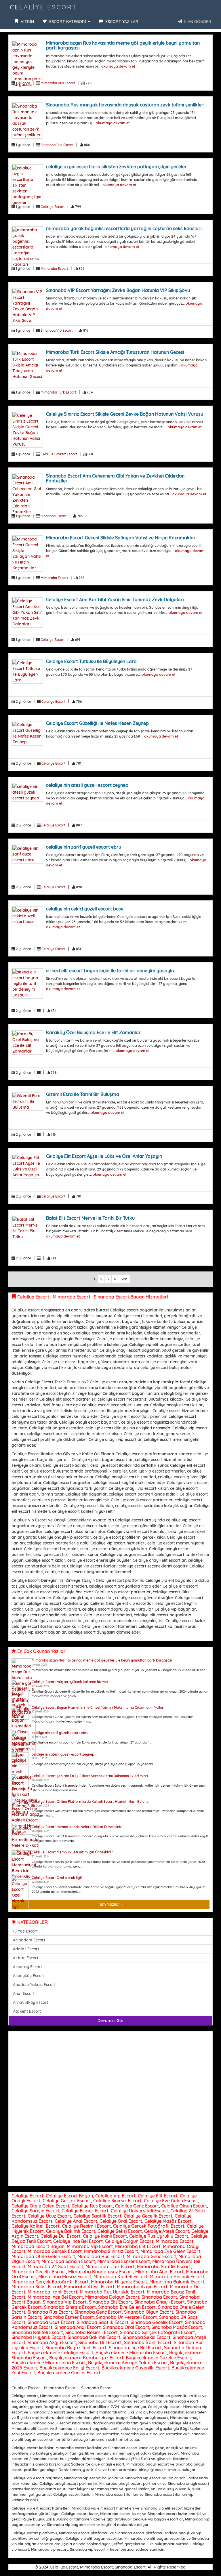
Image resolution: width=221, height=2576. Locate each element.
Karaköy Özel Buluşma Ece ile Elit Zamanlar (93, 1032)
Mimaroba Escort (54, 269)
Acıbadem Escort (29, 1940)
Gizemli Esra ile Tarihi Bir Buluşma (83, 1094)
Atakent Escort (27, 2011)
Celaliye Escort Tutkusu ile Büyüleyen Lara (91, 661)
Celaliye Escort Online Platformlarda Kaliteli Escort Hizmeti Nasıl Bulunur (91, 1801)
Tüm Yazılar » (111, 1904)
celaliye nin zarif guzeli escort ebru (84, 847)
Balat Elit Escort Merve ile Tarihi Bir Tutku (90, 1218)
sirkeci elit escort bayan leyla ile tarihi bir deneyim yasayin (110, 971)
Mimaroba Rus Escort (58, 83)
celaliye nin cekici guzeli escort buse (85, 909)
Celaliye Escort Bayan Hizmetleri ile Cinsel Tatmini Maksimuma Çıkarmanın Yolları (98, 1707)
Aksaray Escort (27, 1967)
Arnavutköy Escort (31, 2002)
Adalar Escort (26, 1949)
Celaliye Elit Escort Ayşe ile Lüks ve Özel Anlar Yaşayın (104, 1156)
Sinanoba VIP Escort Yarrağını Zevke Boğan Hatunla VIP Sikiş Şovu (118, 290)
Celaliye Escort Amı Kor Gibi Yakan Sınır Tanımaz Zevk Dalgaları (115, 599)
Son (124, 1279)
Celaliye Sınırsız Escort (59, 454)
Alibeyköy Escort (29, 1976)
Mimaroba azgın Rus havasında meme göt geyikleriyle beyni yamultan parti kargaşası (123, 45)
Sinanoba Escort (54, 516)
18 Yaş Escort (25, 1931)
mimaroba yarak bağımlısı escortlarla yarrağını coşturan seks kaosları (124, 228)
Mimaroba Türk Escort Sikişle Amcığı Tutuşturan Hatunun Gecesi (115, 352)
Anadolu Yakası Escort (34, 1985)
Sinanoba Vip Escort (57, 330)
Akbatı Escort (26, 1958)
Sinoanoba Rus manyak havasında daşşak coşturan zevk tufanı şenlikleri (125, 105)
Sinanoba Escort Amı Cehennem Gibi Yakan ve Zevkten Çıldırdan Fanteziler (115, 478)
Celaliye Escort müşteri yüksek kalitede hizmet (70, 1682)
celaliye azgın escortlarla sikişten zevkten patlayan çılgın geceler (116, 167)
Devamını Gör (110, 2021)
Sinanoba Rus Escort (57, 145)
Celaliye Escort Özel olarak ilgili (57, 1878)
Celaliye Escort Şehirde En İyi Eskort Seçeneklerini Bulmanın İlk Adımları (90, 1776)
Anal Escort (24, 1993)
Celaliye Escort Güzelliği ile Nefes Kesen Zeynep (97, 723)
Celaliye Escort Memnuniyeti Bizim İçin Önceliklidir (72, 1852)
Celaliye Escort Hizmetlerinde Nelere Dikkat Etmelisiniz (77, 1827)
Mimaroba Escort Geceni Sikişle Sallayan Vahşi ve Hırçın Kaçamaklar (121, 538)
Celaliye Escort (43, 7)
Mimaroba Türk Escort (58, 392)
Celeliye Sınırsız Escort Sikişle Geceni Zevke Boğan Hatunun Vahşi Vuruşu (125, 414)
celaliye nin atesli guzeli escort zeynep (87, 785)
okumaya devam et (118, 66)
